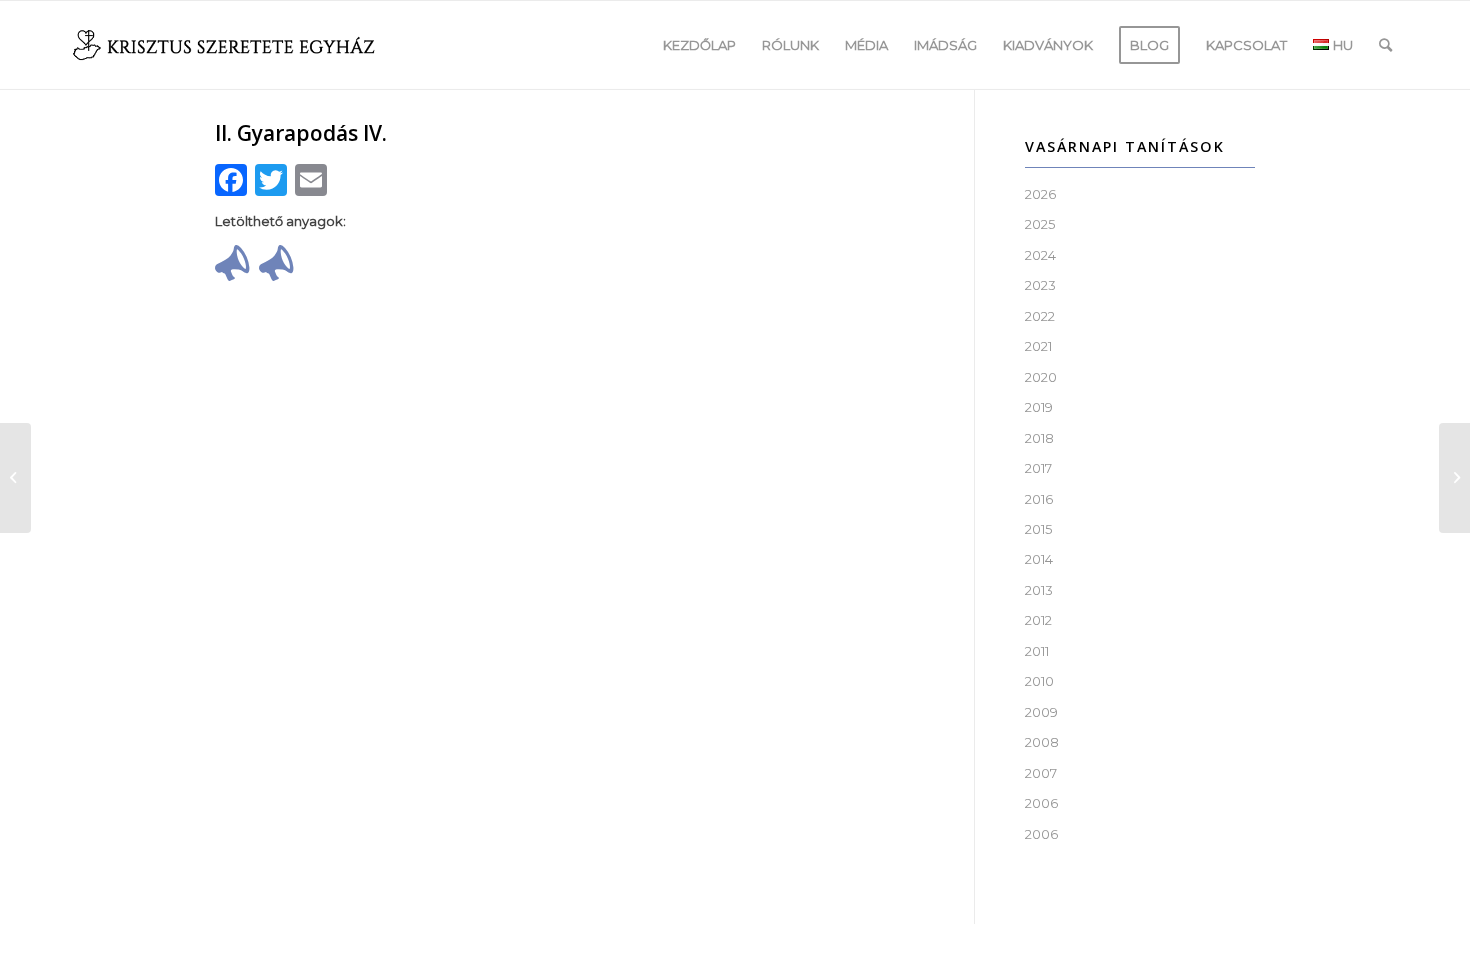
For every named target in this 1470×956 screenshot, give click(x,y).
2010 (1039, 681)
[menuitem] (699, 45)
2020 (1041, 377)
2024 (1040, 255)
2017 (1038, 468)
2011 (1037, 651)
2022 (1040, 316)
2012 (1038, 620)
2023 (1040, 285)
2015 (1038, 529)
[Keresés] (1385, 45)
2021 (1038, 346)
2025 (1040, 224)
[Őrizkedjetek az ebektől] (15, 478)
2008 (1042, 742)
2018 (1039, 438)
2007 (1041, 773)
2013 (1039, 590)
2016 (1039, 499)
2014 (1039, 559)
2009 (1041, 712)
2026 (1040, 194)
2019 (1039, 407)
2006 (1041, 803)
